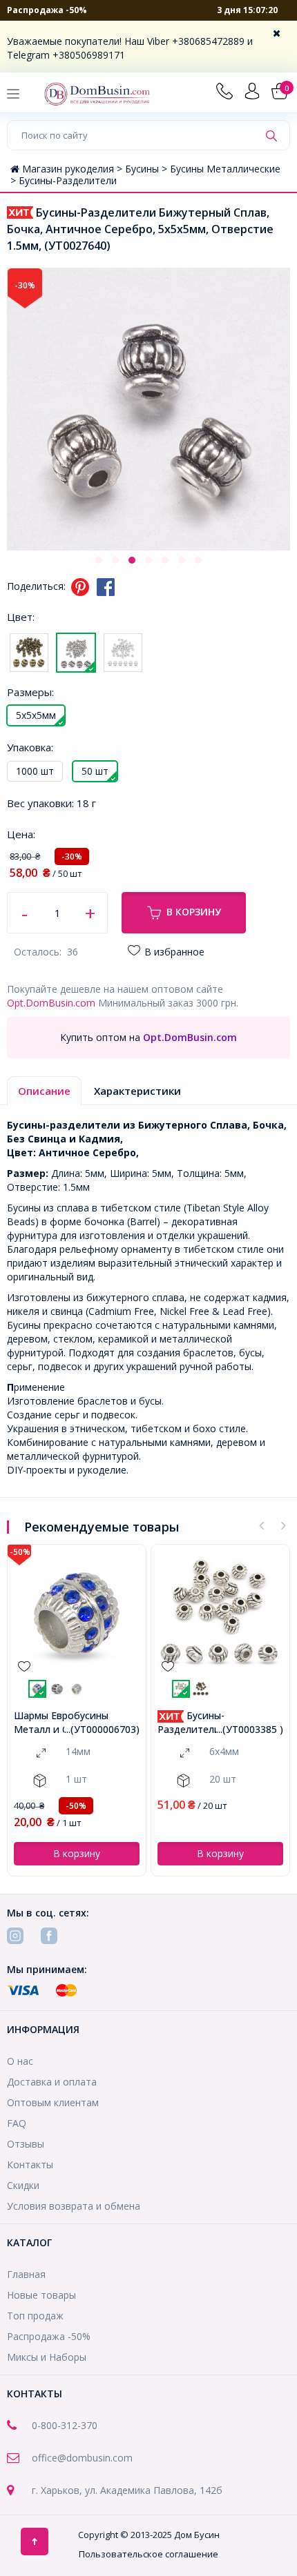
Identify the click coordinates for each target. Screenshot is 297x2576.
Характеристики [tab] (137, 1091)
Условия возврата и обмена (74, 2206)
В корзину (194, 912)
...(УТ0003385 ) (250, 1729)
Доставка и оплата (52, 2082)
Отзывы (26, 2144)
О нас (20, 2061)
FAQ (17, 2123)
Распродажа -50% (47, 10)
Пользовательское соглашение (148, 2554)
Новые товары (41, 2295)
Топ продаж (35, 2316)
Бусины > (147, 169)
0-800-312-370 (65, 2425)
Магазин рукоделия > (74, 169)
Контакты (30, 2164)
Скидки (23, 2185)
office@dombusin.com (82, 2458)
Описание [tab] (44, 1091)
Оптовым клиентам (53, 2102)
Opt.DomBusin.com (51, 1003)
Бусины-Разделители (68, 180)
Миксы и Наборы (47, 2357)
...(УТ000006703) (102, 1729)
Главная (26, 2274)
